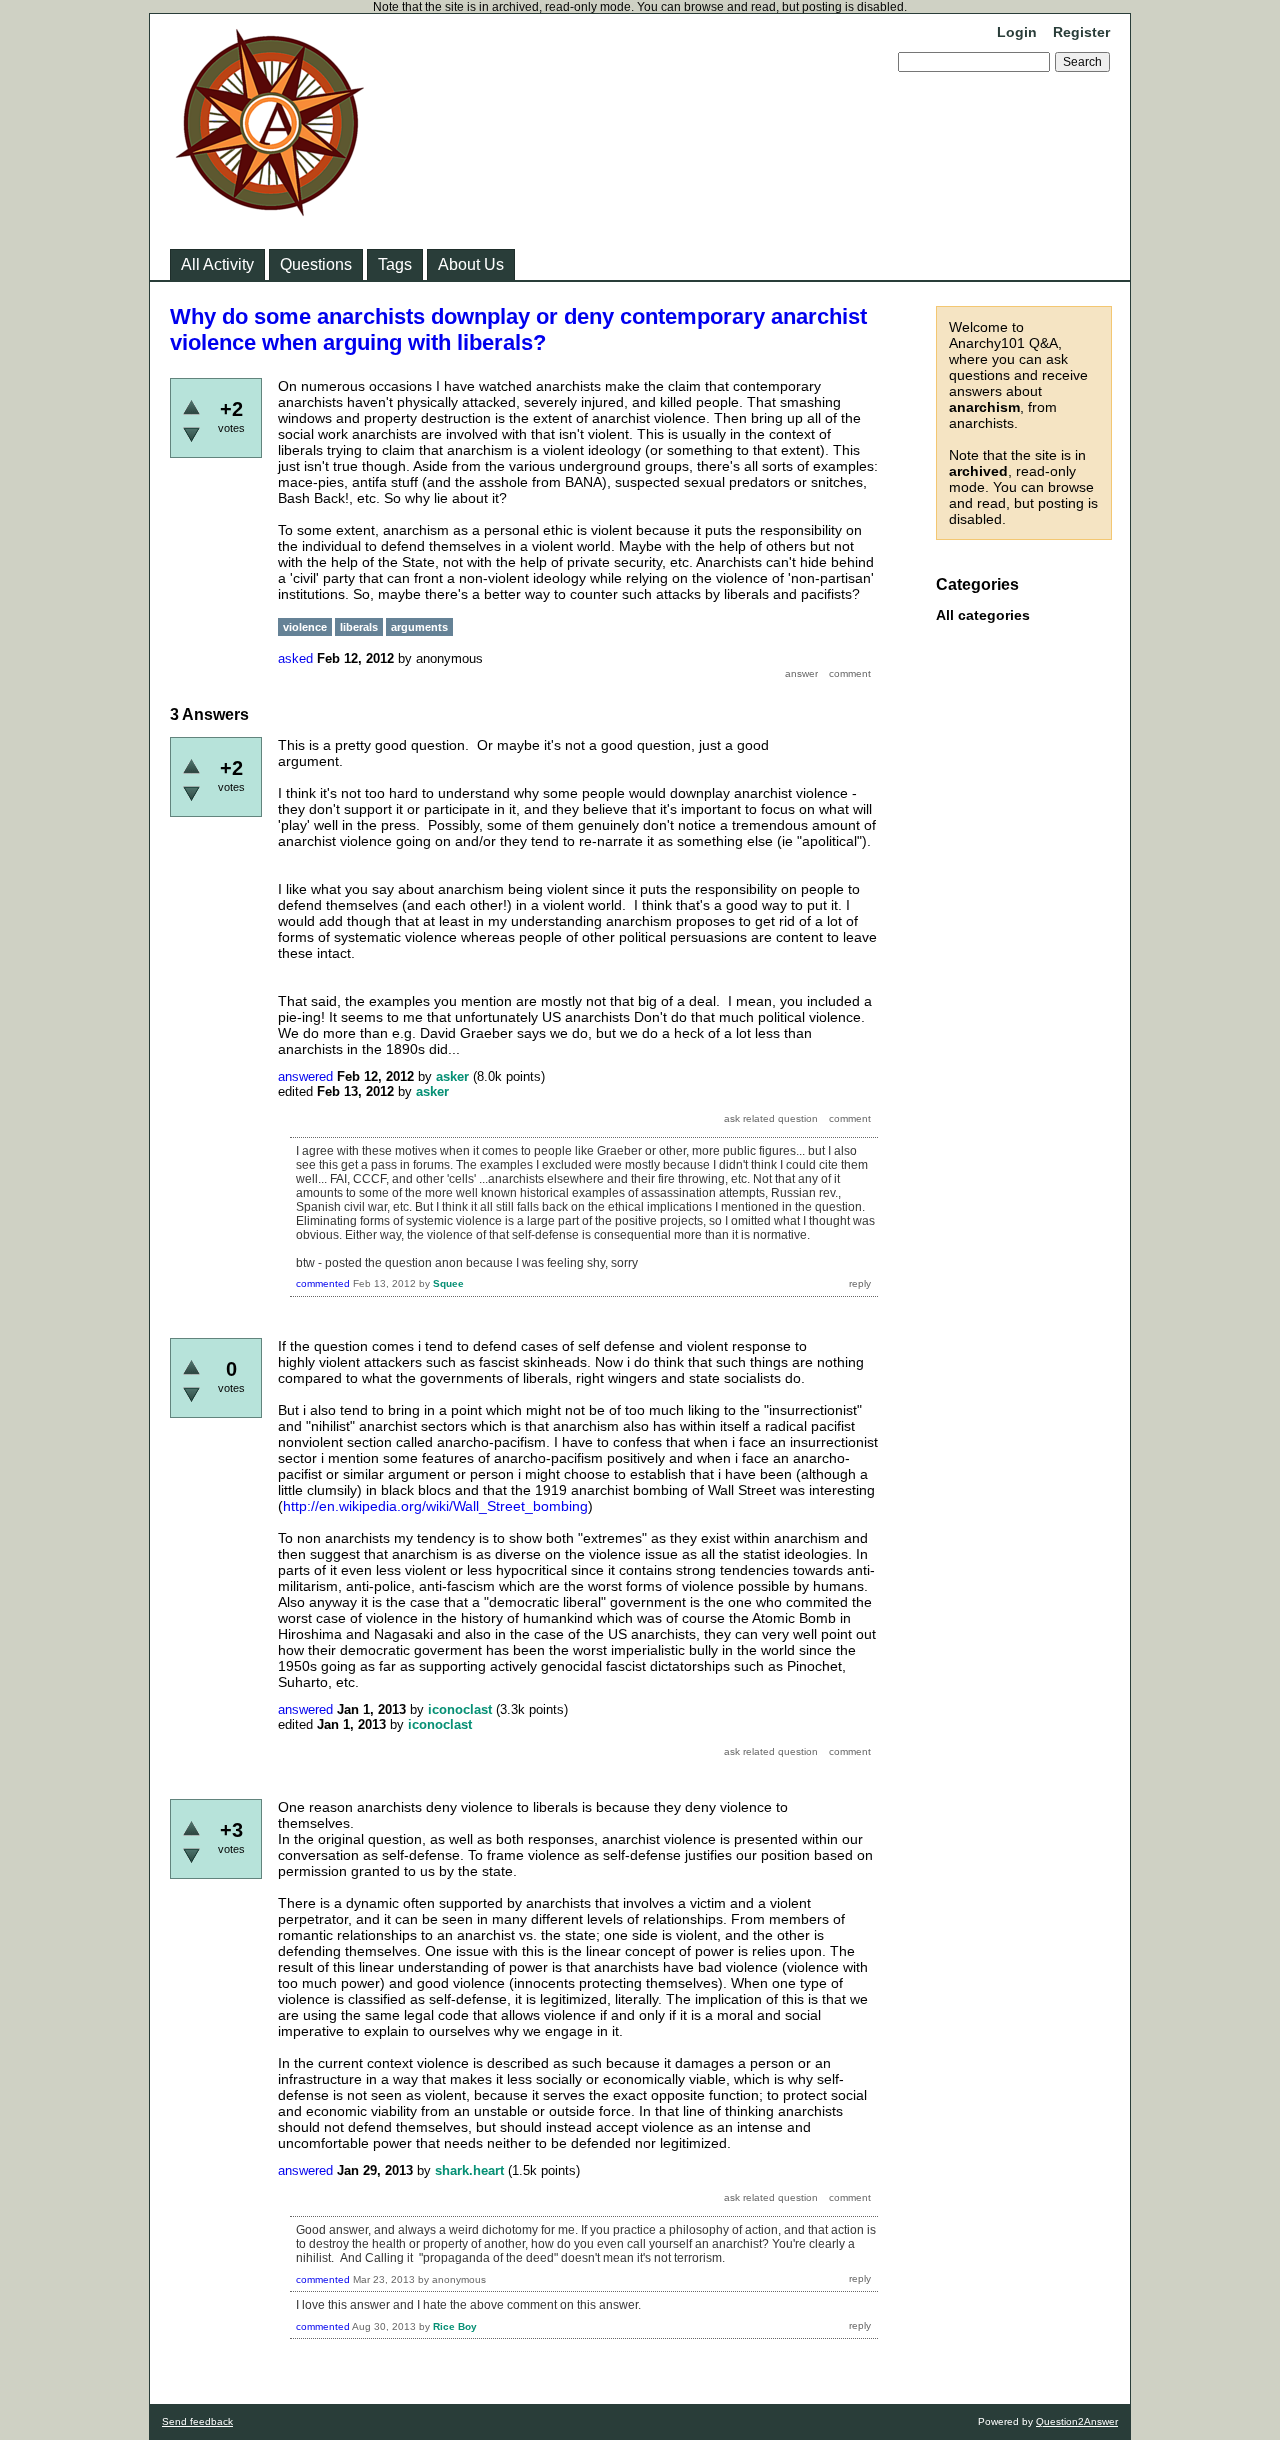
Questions (316, 264)
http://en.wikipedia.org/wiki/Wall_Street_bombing (435, 1506)
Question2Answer (1077, 2421)
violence (305, 627)
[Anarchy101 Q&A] (270, 210)
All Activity (217, 264)
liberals (359, 627)
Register (1081, 32)
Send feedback (197, 2421)
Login (1017, 32)
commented (323, 1283)
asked (295, 658)
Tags (395, 264)
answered (305, 1076)
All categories (983, 615)
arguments (419, 627)
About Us (471, 264)
